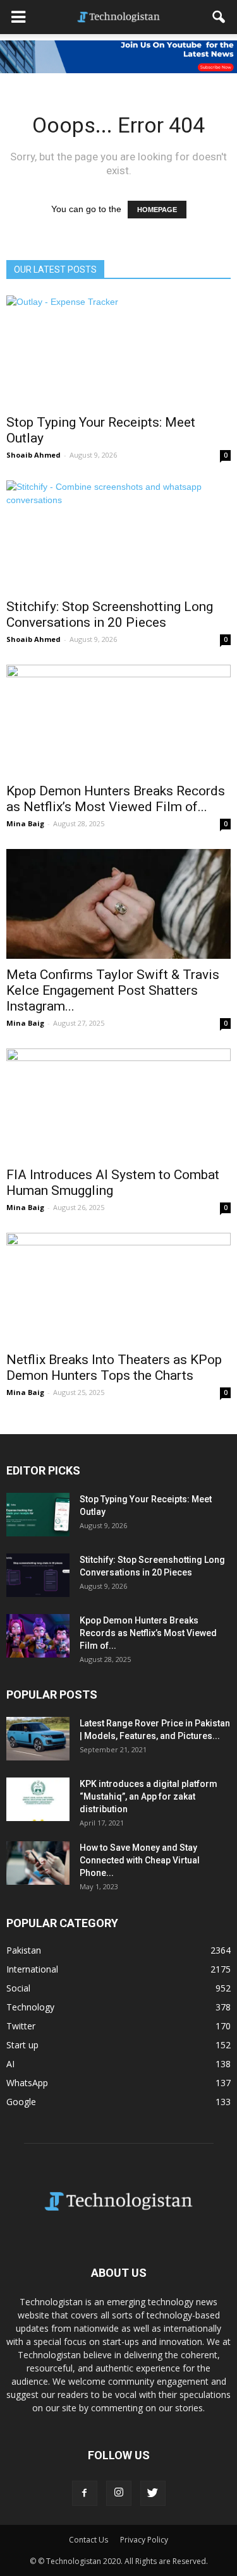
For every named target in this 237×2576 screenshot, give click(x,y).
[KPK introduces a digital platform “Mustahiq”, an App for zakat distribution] (38, 1799)
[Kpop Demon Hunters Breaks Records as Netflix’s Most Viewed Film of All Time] (118, 720)
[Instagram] (119, 2493)
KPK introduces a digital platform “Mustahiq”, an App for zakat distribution (149, 1796)
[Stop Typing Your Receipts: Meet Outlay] (118, 351)
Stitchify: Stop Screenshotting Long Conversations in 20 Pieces (110, 614)
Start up (22, 2045)
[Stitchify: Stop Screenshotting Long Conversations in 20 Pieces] (118, 536)
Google (21, 2102)
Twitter (21, 2026)
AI (10, 2064)
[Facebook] (85, 2493)
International (32, 1969)
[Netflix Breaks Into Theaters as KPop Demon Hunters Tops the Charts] (118, 1288)
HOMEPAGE (157, 210)
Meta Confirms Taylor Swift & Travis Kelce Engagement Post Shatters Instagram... (113, 990)
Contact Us (88, 2540)
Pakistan (24, 1950)
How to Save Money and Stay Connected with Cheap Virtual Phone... (140, 1860)
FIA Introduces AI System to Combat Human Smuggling (113, 1183)
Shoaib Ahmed (33, 455)
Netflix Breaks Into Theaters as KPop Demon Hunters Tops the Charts (114, 1368)
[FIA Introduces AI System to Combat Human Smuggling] (118, 1104)
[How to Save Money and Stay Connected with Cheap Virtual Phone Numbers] (38, 1863)
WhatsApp (27, 2083)
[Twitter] (153, 2493)
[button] (219, 17)
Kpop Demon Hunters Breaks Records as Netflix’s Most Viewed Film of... (116, 799)
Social (18, 1988)
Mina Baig (25, 823)
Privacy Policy (144, 2540)
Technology (30, 2007)
